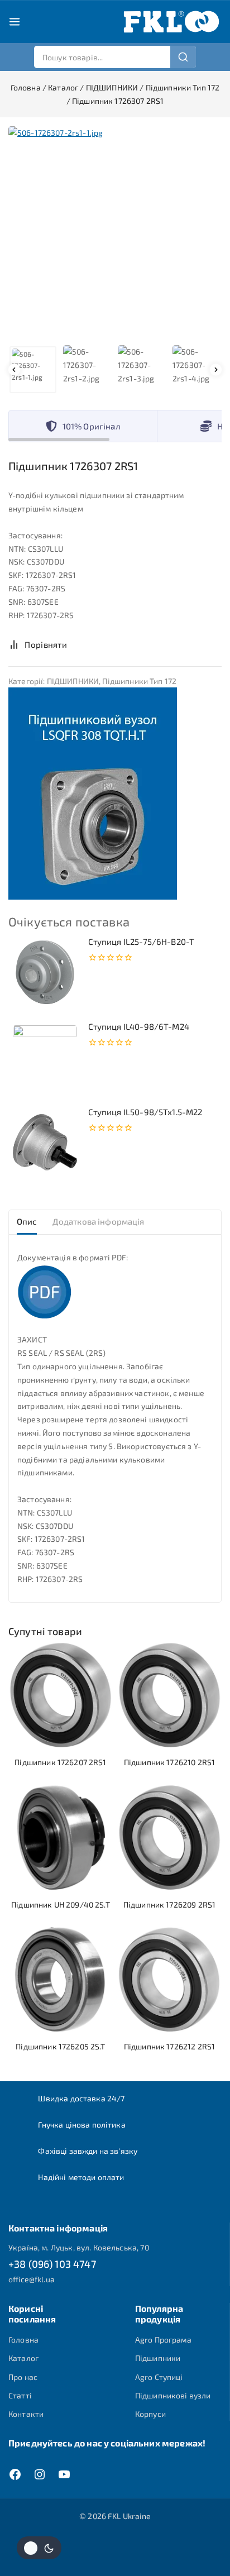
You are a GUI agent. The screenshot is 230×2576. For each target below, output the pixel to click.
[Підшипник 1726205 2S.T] (61, 1979)
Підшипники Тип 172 (139, 681)
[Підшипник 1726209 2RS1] (169, 1837)
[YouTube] (64, 2474)
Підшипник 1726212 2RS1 (169, 2046)
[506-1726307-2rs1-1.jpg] (115, 233)
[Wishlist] (88, 644)
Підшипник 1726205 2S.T (60, 2046)
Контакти (26, 2414)
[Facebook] (15, 2474)
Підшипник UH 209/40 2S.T (61, 1904)
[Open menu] (15, 22)
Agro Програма (163, 2340)
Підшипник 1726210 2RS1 (169, 1762)
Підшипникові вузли (173, 2395)
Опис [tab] (27, 1221)
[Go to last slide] (14, 370)
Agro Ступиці (159, 2377)
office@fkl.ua (32, 2279)
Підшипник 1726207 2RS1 (60, 1762)
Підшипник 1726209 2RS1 (169, 1904)
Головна (23, 2340)
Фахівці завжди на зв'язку (88, 2151)
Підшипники (158, 2358)
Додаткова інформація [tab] (99, 1221)
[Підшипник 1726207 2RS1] (61, 1695)
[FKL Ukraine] (171, 22)
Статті (20, 2395)
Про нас (23, 2377)
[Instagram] (40, 2474)
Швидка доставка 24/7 (81, 2098)
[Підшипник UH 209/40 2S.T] (61, 1837)
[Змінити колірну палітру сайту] (39, 2548)
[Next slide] (216, 370)
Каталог (23, 2358)
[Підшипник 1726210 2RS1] (169, 1695)
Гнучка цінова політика (82, 2125)
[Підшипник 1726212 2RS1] (169, 1979)
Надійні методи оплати (81, 2177)
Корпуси (150, 2414)
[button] (33, 370)
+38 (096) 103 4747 (52, 2264)
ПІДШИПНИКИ (73, 681)
